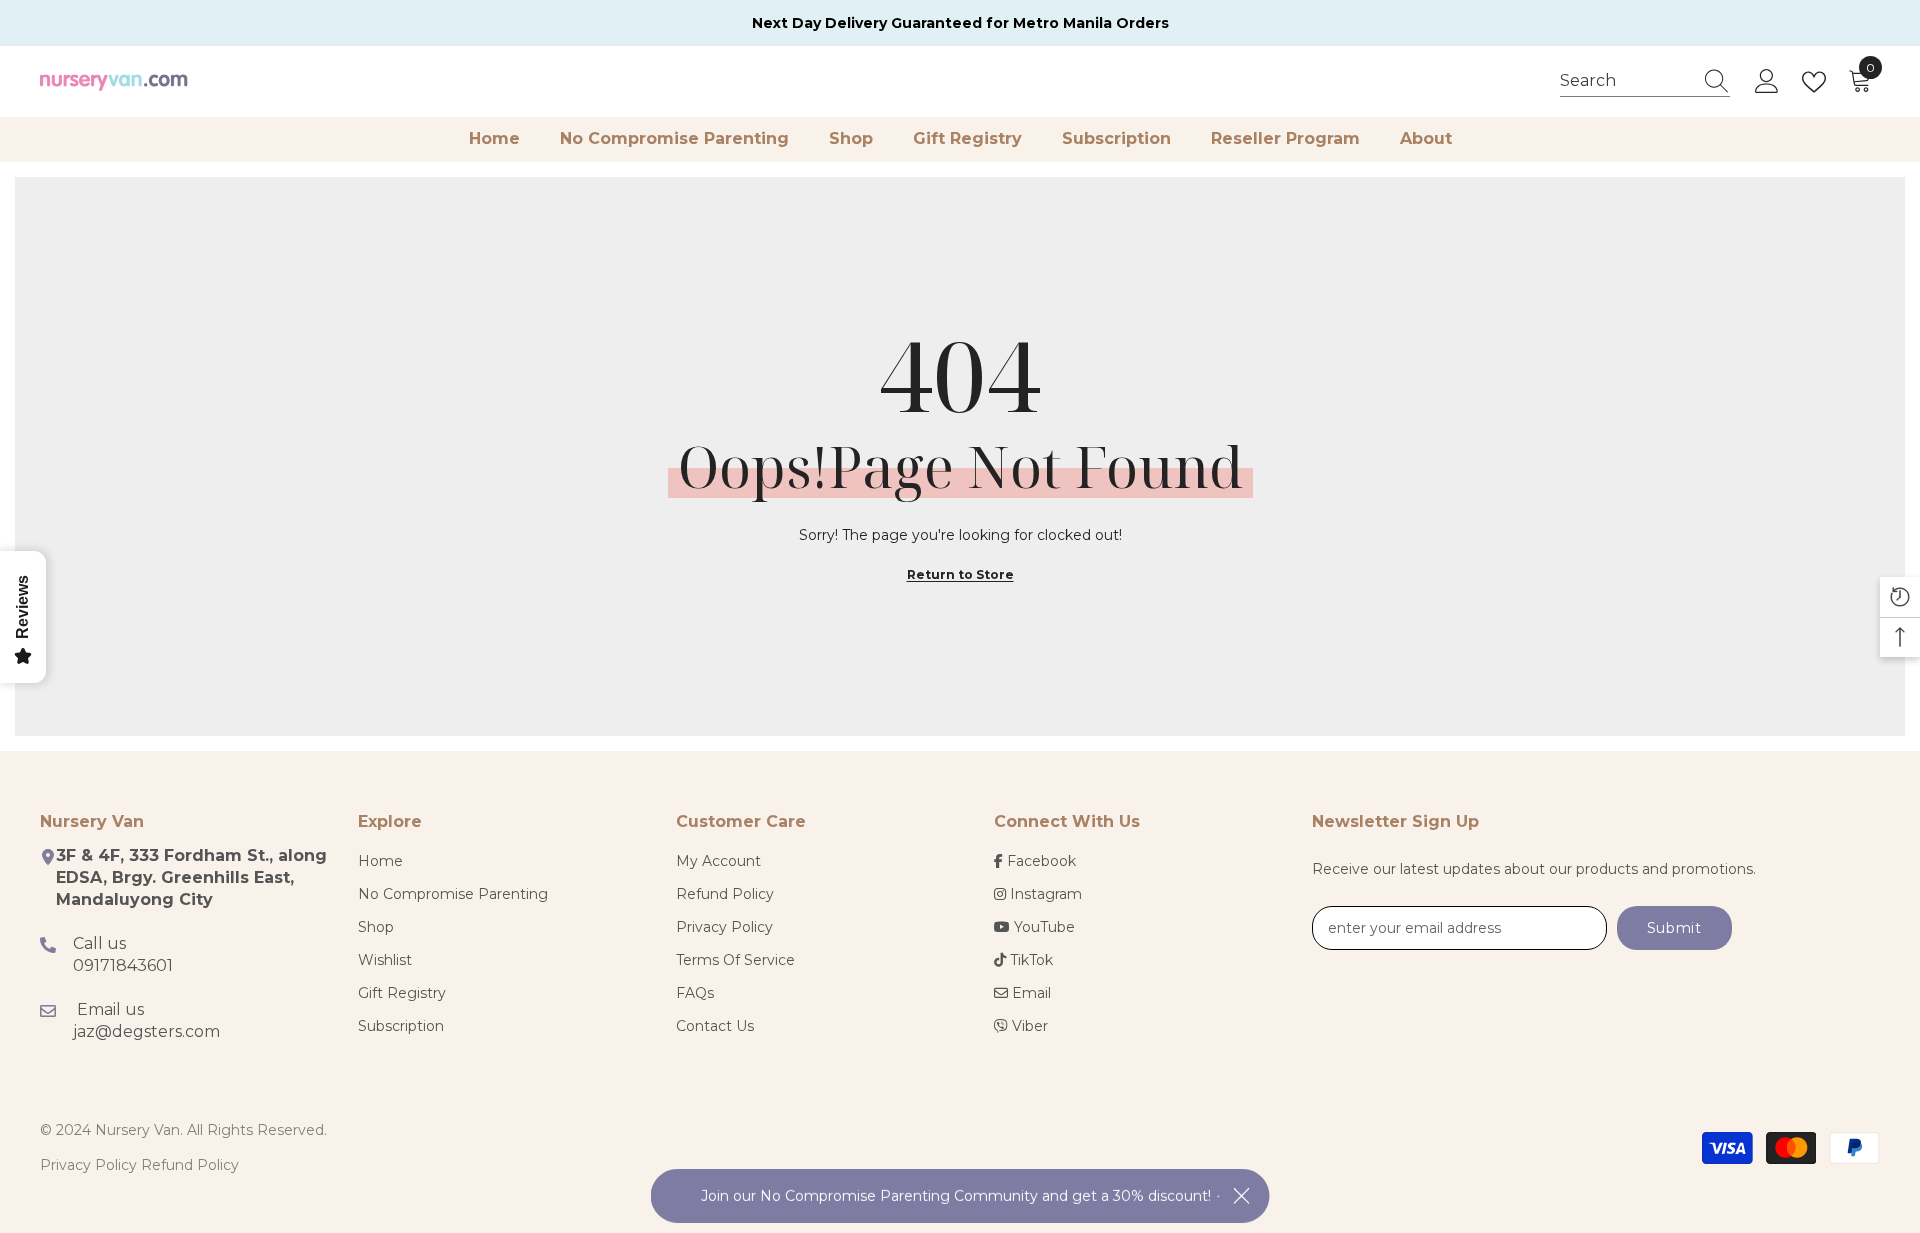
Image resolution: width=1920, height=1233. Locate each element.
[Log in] (1767, 82)
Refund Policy (190, 1165)
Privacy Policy (88, 1165)
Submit (1674, 928)
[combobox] (1626, 81)
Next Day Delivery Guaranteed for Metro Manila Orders (960, 23)
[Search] (1645, 81)
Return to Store (960, 574)
